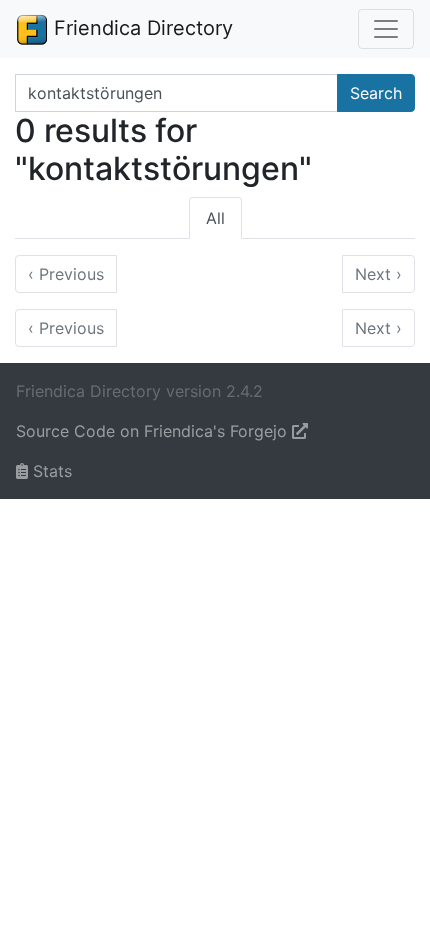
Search (376, 93)
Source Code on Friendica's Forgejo (154, 431)
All (215, 218)
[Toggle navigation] (386, 29)
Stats (50, 471)
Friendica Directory (140, 28)
